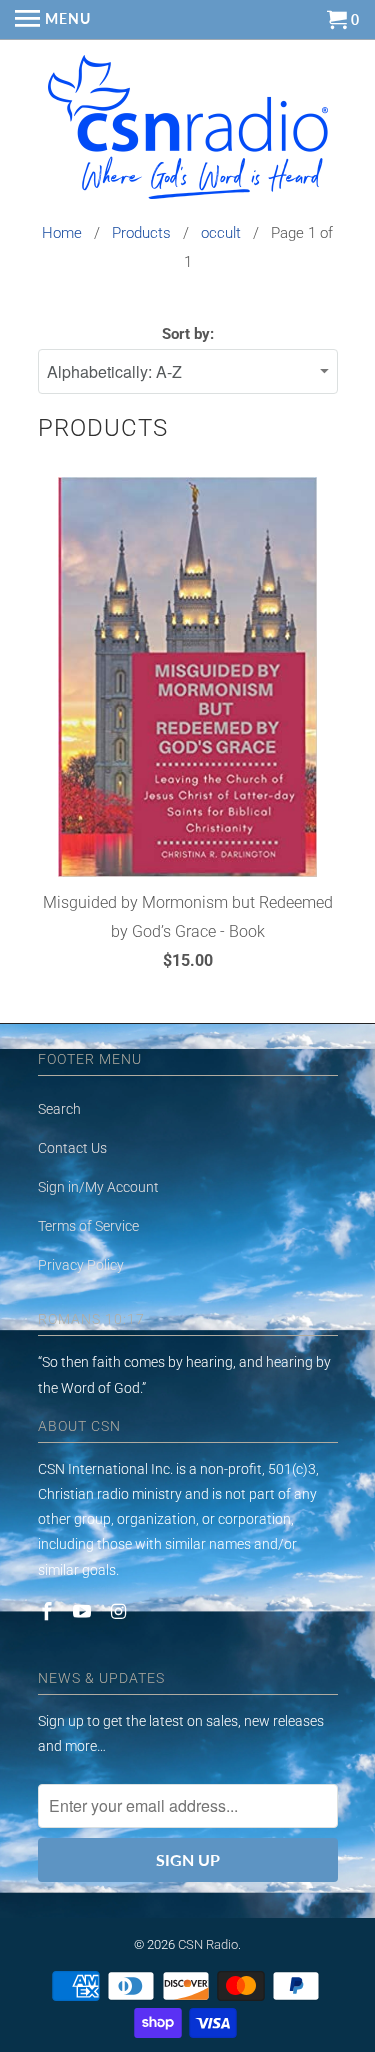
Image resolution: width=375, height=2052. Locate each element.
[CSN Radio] (188, 132)
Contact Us (72, 1148)
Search (59, 1109)
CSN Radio (208, 1944)
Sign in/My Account (98, 1187)
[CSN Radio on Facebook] (49, 1611)
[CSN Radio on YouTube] (84, 1611)
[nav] (53, 20)
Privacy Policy (81, 1265)
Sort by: (188, 334)
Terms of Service (88, 1226)
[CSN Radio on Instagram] (120, 1611)
